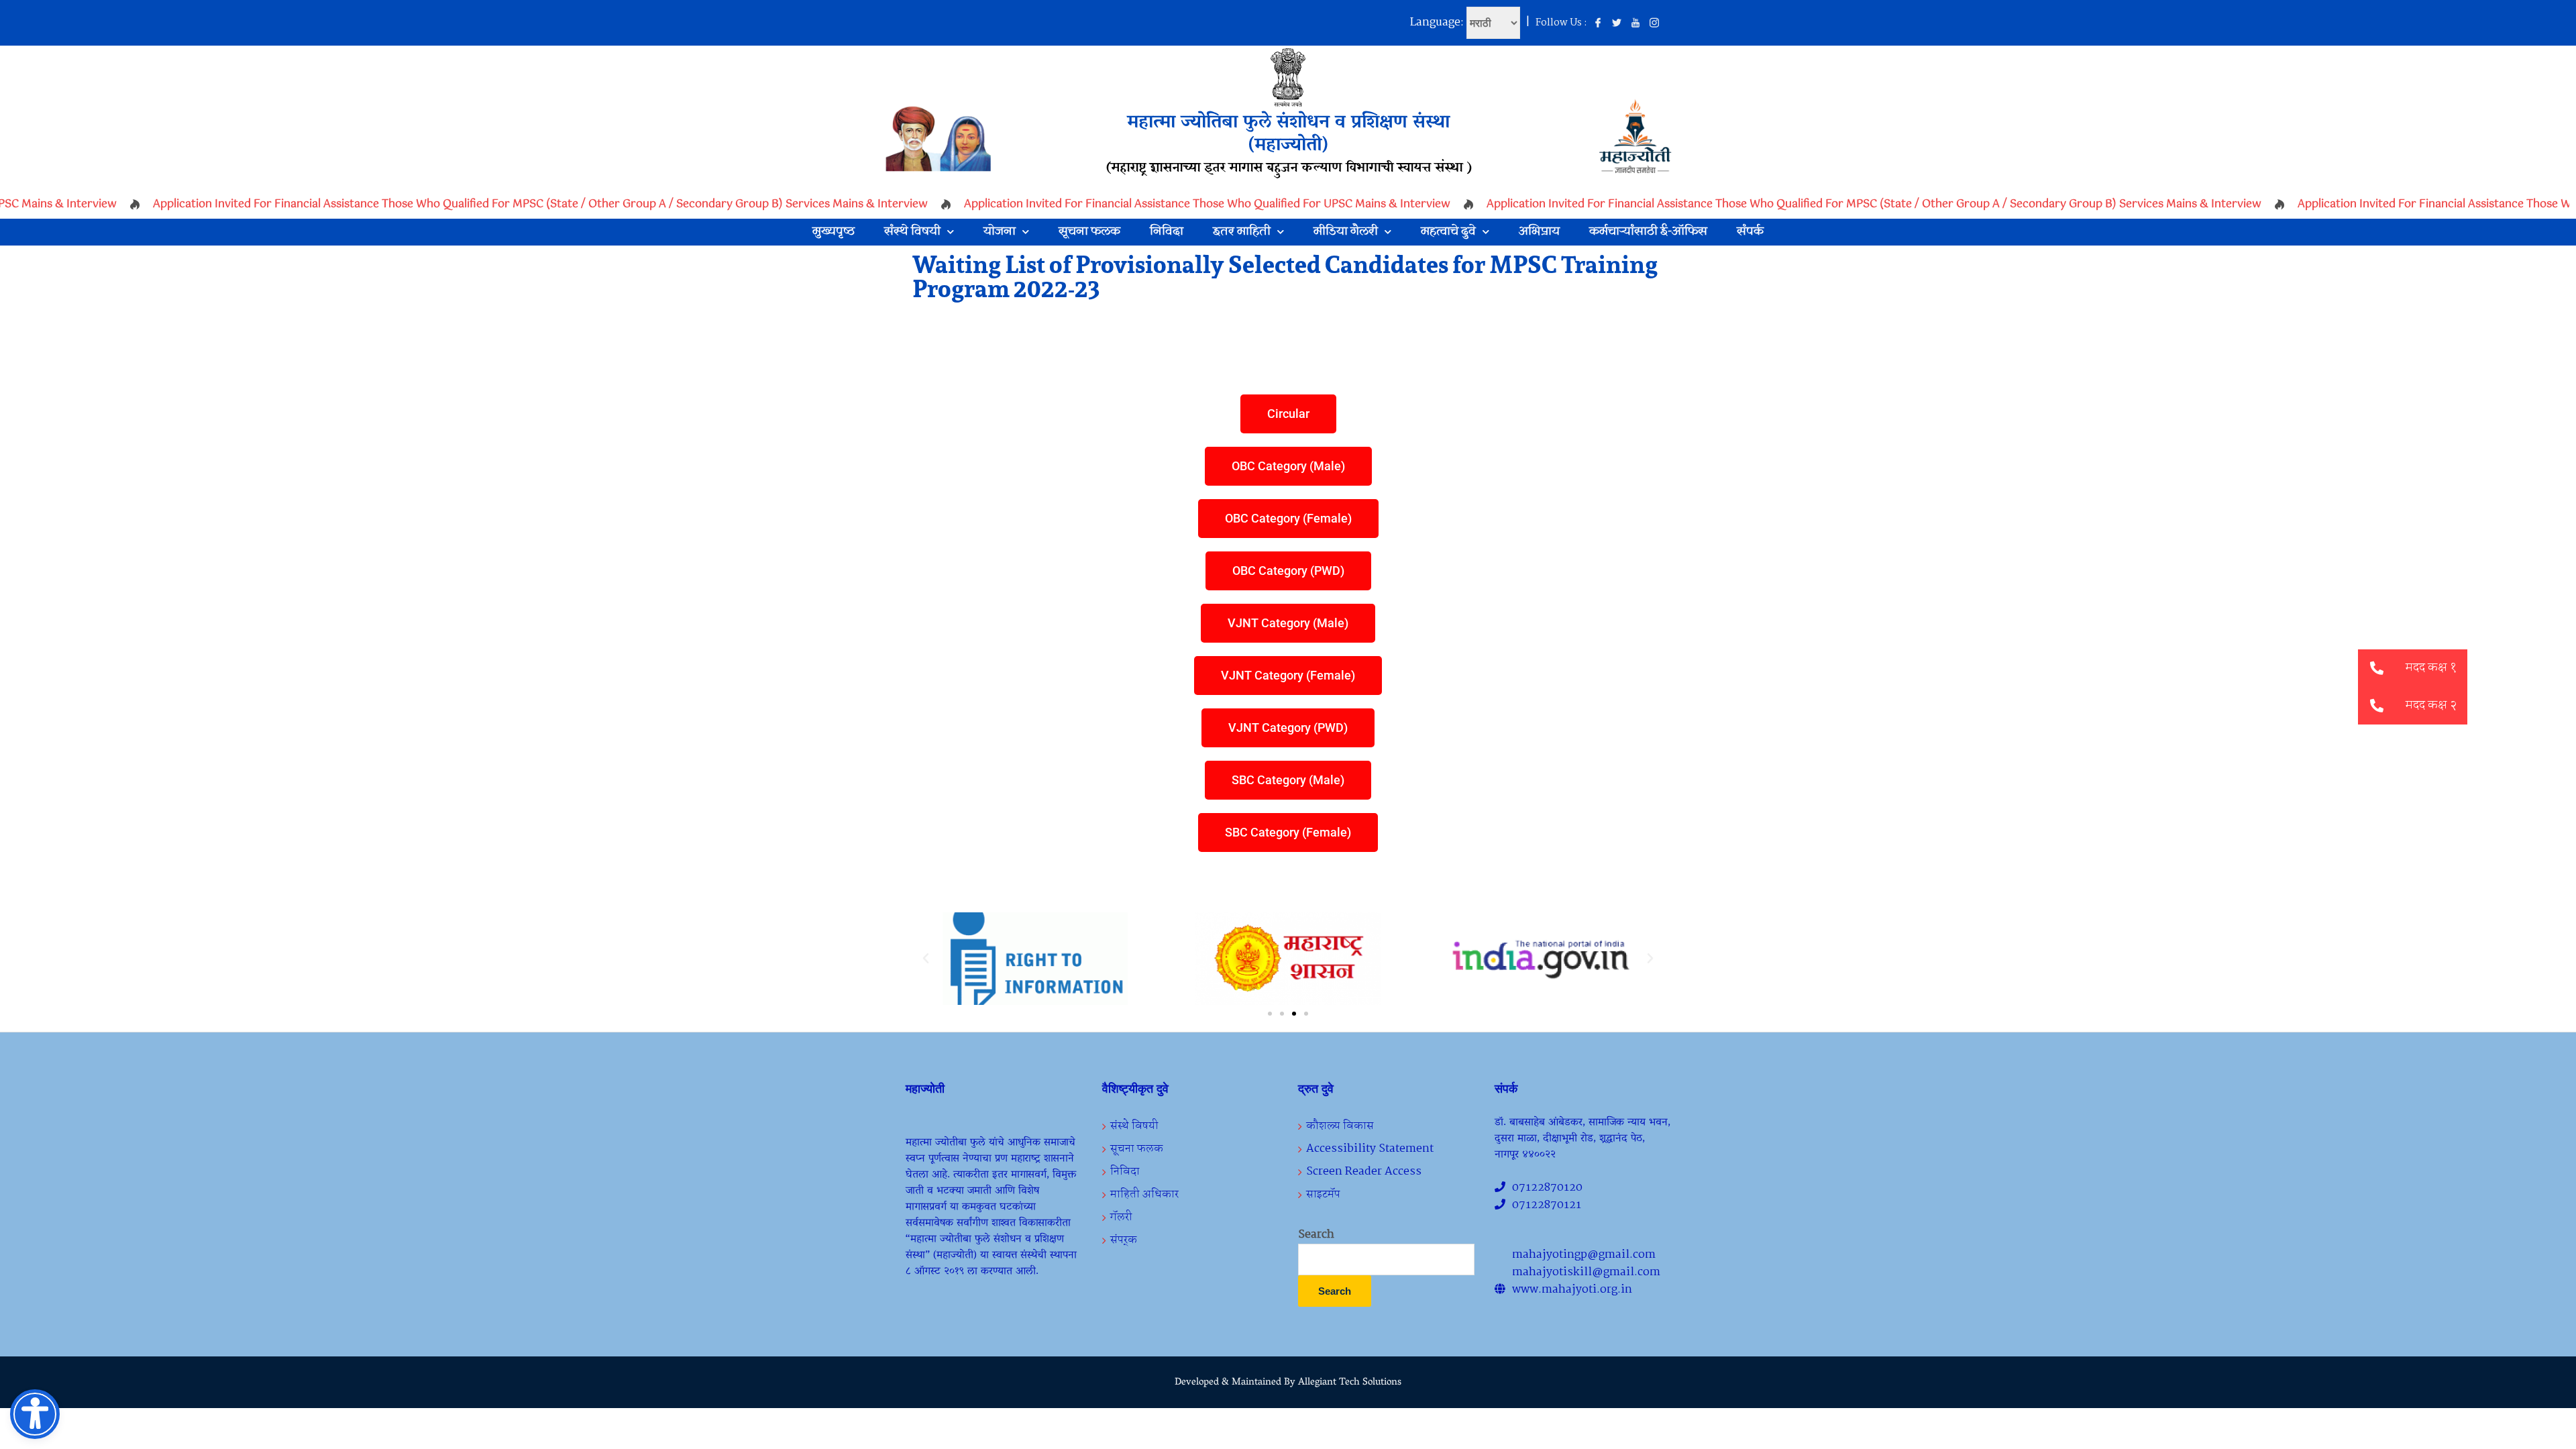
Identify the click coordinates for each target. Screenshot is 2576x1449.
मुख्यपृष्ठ (834, 232)
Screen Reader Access (1364, 1172)
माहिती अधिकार (1144, 1194)
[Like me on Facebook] (1598, 23)
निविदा (1167, 232)
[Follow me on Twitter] (1617, 23)
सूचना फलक (1089, 232)
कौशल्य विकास (1340, 1126)
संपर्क (1750, 232)
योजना (1000, 232)
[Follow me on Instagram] (1654, 23)
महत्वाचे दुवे (1448, 232)
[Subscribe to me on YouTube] (1635, 23)
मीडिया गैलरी (1346, 232)
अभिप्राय (1539, 232)
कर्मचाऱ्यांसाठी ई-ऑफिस (1648, 232)
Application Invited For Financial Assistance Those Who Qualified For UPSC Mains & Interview (1170, 204)
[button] (926, 959)
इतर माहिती (1242, 232)
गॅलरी (1121, 1217)
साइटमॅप (1323, 1194)
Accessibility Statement (1370, 1149)
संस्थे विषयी (912, 232)
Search (1316, 1235)
